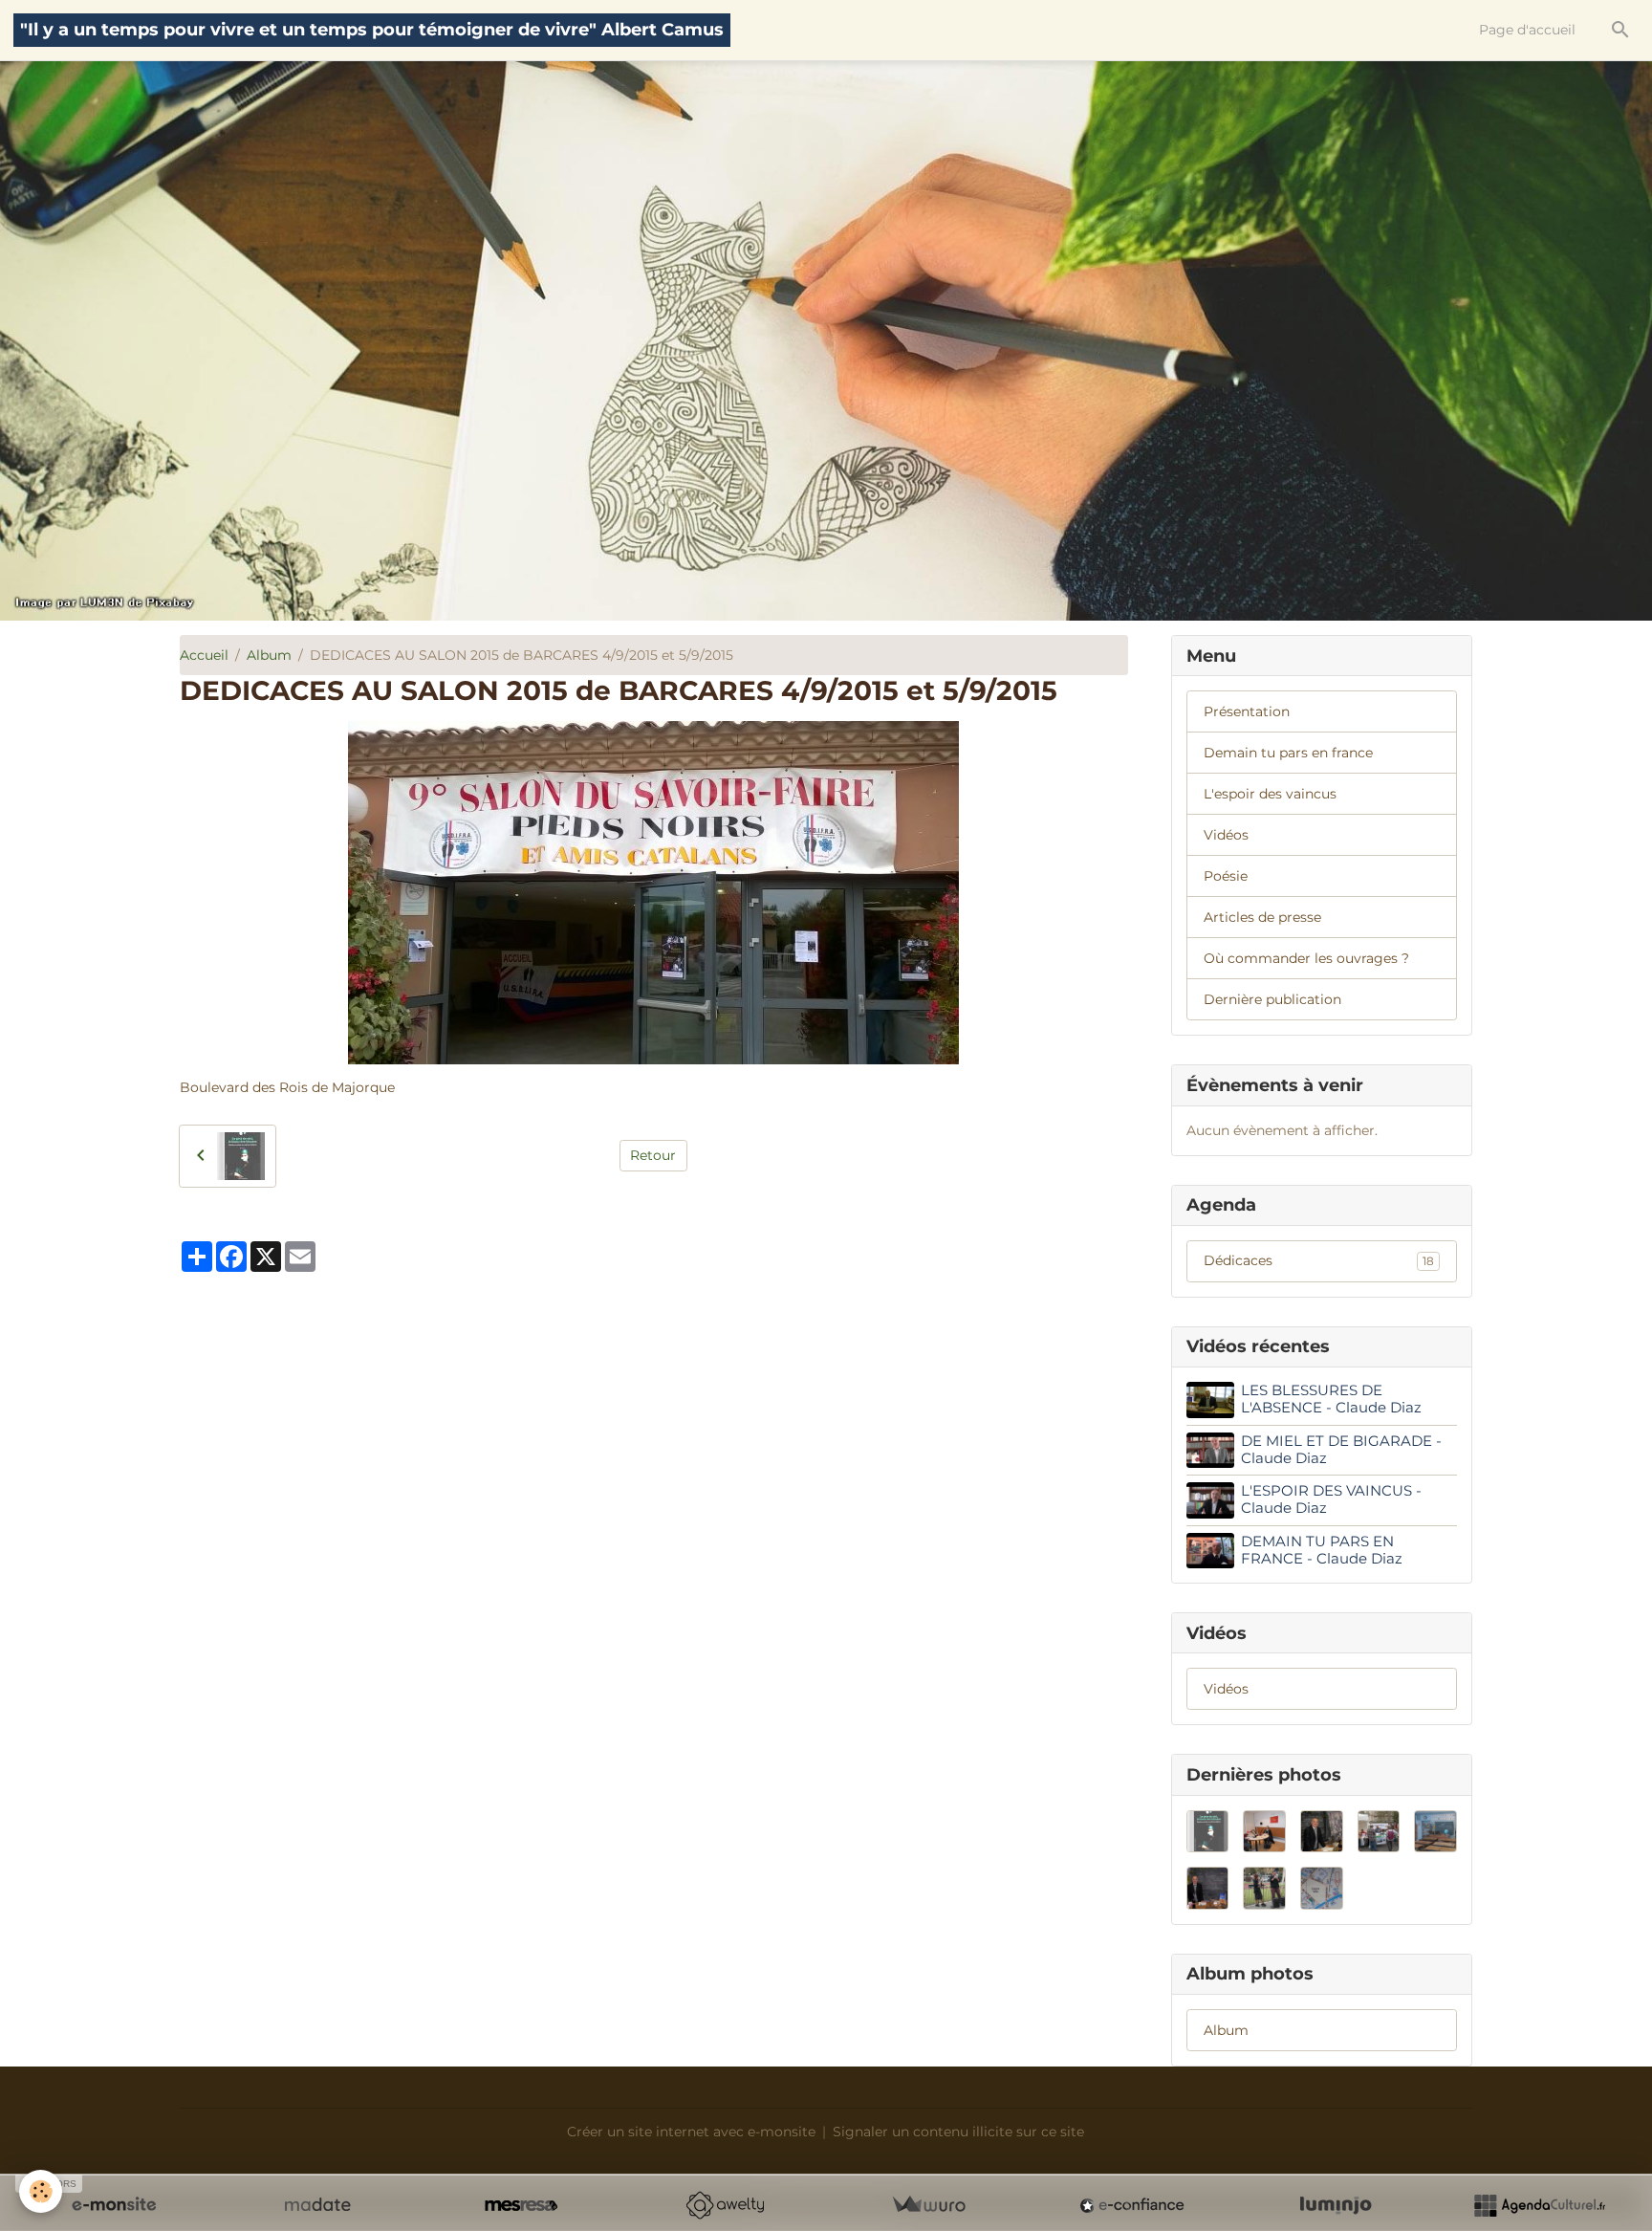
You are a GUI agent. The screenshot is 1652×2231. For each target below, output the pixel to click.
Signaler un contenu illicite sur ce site (958, 2132)
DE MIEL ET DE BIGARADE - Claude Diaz (1341, 1449)
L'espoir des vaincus (1270, 794)
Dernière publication (1272, 999)
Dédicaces (1319, 1260)
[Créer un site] (114, 2205)
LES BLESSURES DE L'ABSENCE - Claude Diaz (1331, 1399)
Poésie (1226, 876)
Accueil (204, 655)
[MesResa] (521, 2205)
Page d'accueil (1527, 30)
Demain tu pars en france (1288, 753)
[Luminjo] (1336, 2205)
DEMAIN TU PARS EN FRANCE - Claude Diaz (1322, 1550)
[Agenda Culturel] (1539, 2205)
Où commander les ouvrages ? (1306, 958)
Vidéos (1226, 835)
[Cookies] (41, 2191)
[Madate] (317, 2205)
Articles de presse (1262, 917)
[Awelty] (725, 2205)
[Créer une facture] (928, 2205)
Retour (653, 1155)
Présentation (1247, 711)
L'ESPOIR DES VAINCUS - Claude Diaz (1331, 1499)
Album (269, 655)
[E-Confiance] (1132, 2205)
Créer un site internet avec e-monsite (691, 2132)
